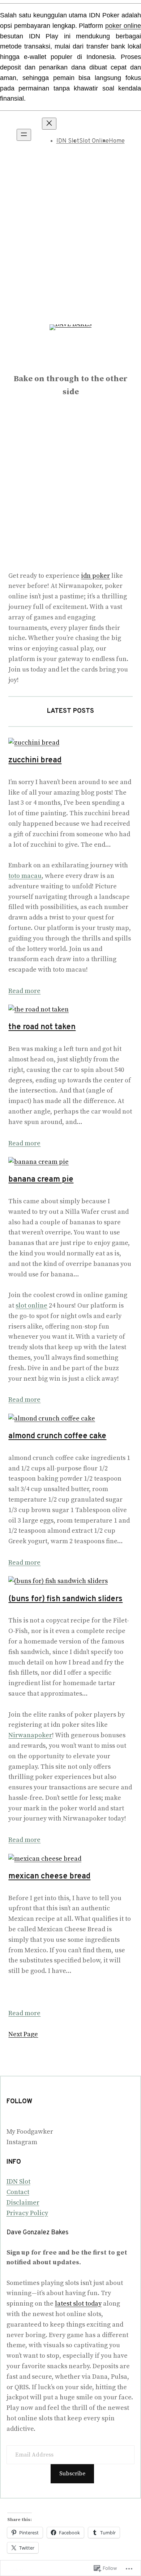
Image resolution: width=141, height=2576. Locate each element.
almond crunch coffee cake (57, 1436)
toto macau (25, 876)
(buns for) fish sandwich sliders (65, 1599)
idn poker (95, 576)
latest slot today (78, 2304)
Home (117, 141)
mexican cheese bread (49, 1876)
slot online (31, 1306)
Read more (24, 991)
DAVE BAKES (71, 363)
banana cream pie (41, 1180)
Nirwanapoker (30, 1735)
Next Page (23, 2034)
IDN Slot (68, 141)
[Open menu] (24, 135)
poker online (123, 26)
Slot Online (94, 141)
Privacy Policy (27, 2213)
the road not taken (42, 1027)
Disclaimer (23, 2203)
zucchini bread (35, 760)
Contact (18, 2192)
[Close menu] (49, 124)
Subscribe (72, 2474)
